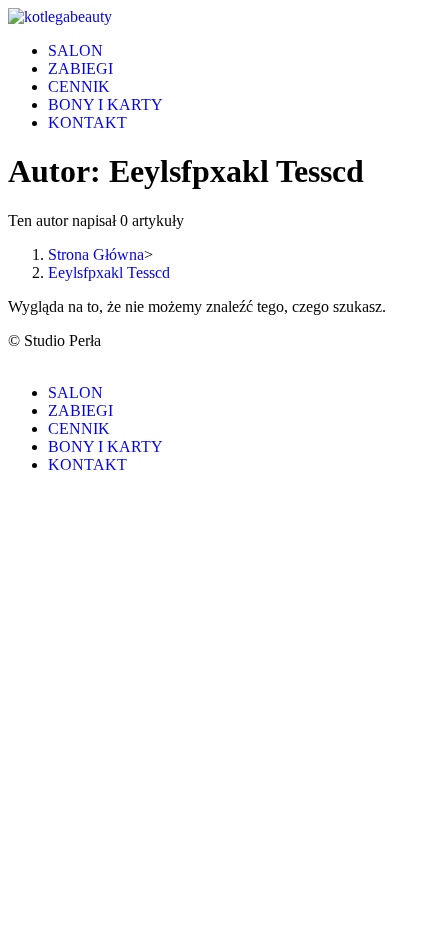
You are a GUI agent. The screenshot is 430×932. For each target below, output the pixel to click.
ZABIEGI (80, 410)
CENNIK (79, 428)
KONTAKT (87, 464)
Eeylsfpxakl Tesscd (109, 272)
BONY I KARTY (105, 446)
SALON (75, 392)
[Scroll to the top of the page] (14, 358)
